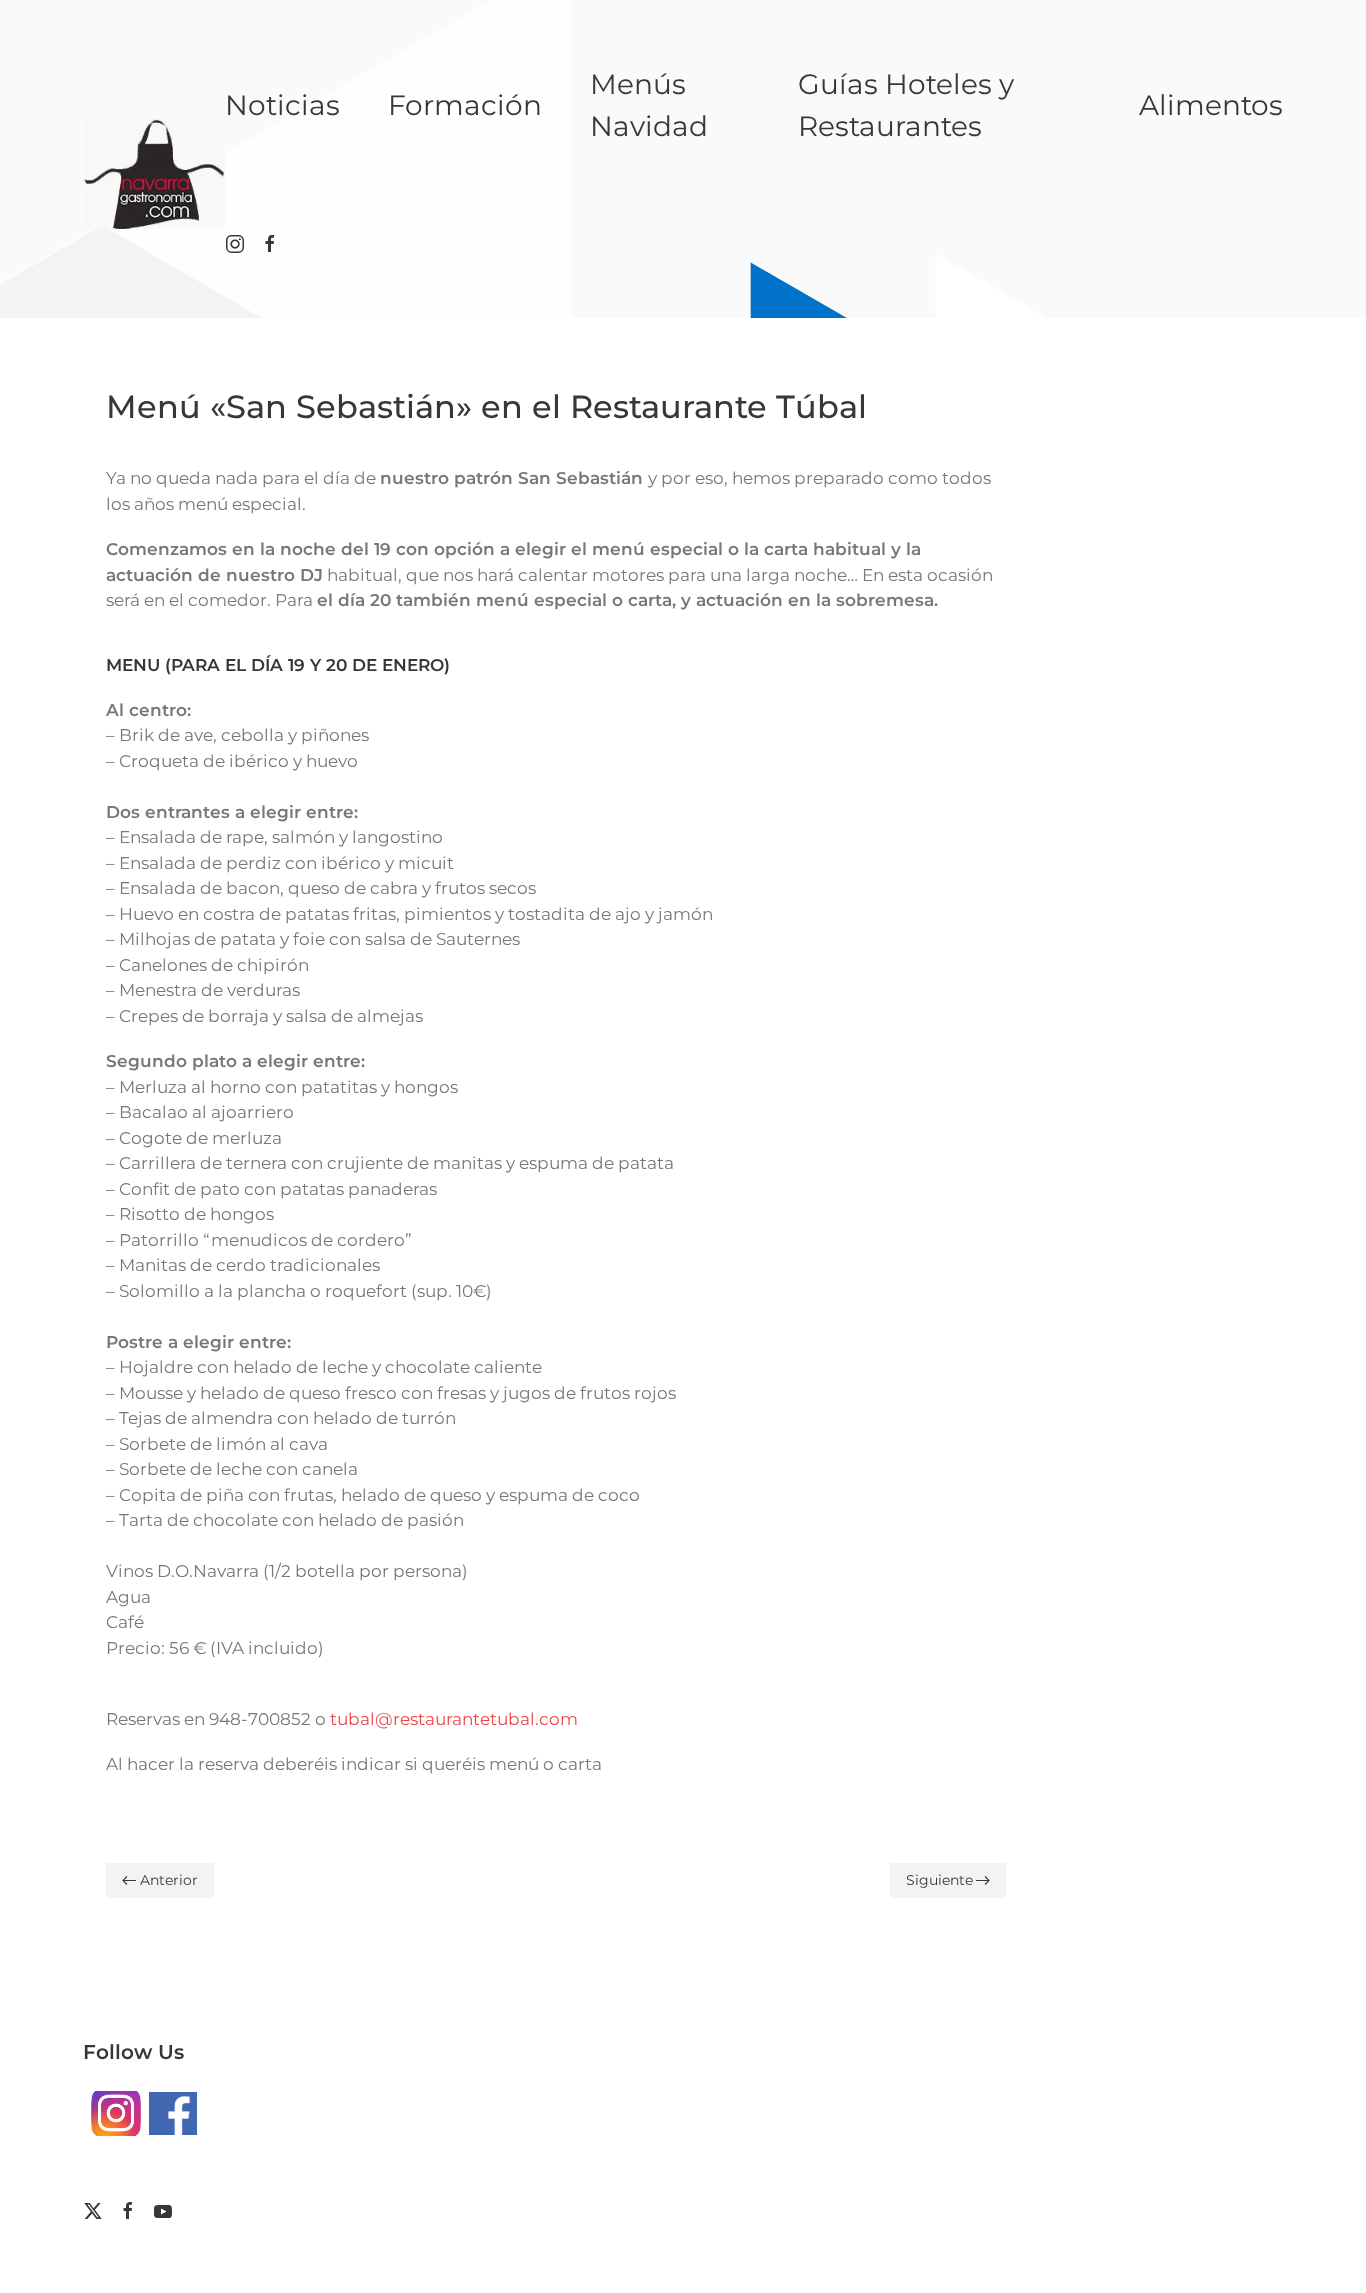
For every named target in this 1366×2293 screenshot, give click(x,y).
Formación (465, 105)
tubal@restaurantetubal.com (454, 1719)
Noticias (282, 105)
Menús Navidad (649, 105)
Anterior (169, 1880)
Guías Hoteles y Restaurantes (906, 105)
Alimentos (1211, 105)
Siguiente (939, 1880)
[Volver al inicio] (154, 174)
